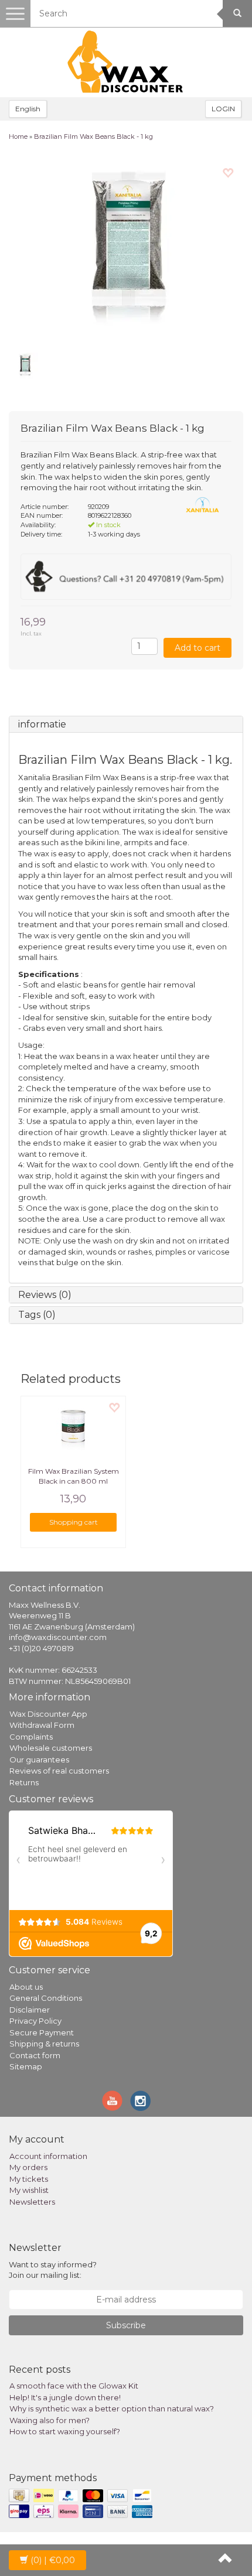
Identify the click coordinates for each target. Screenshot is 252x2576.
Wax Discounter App (48, 1714)
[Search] (237, 13)
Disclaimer (30, 2010)
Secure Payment (42, 2032)
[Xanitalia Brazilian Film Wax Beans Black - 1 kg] (126, 250)
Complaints (31, 1737)
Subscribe (126, 2325)
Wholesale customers (51, 1748)
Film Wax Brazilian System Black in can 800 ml (74, 1476)
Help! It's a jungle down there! (65, 2397)
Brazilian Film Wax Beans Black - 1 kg (93, 136)
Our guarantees (39, 1760)
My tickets (29, 2179)
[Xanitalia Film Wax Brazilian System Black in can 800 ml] (73, 1426)
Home (18, 136)
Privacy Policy (35, 2021)
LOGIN (223, 109)
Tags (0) (37, 1315)
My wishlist (29, 2190)
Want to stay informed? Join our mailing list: (53, 2270)
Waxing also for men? (50, 2420)
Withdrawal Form (42, 1725)
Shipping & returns (44, 2044)
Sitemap (26, 2066)
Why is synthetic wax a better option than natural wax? (112, 2408)
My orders (28, 2167)
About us (26, 1987)
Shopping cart (74, 1522)
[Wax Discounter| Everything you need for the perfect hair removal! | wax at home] (126, 62)
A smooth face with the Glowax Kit (74, 2386)
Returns (24, 1782)
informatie (42, 724)
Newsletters (32, 2202)
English (28, 109)
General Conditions (46, 1998)
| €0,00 (53, 2560)
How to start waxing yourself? (65, 2431)
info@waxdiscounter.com (58, 1637)
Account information (48, 2156)
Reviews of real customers (59, 1771)
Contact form (35, 2055)
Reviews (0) (45, 1295)
